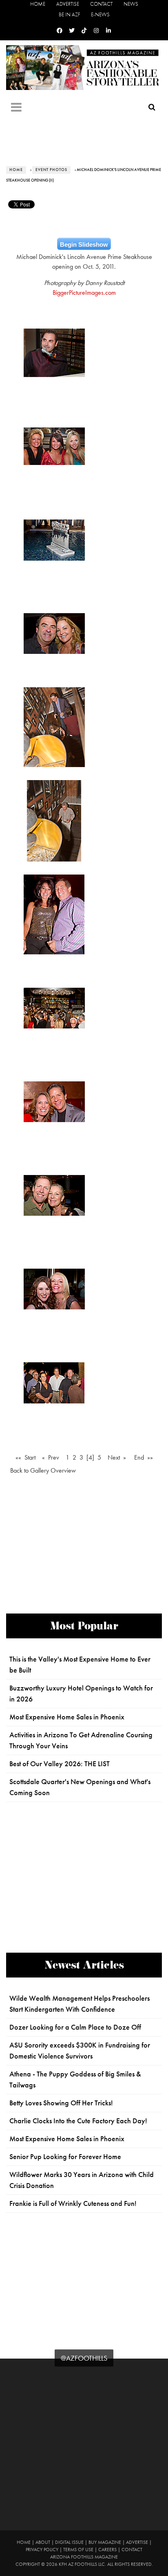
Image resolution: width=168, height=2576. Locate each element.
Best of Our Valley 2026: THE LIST (60, 1764)
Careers (107, 2550)
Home (38, 4)
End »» (144, 1457)
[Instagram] (96, 31)
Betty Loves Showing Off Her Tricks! (61, 2103)
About (43, 2542)
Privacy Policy (42, 2550)
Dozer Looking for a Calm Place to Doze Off (75, 2027)
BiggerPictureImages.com (84, 293)
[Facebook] (60, 31)
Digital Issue (69, 2542)
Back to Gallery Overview (43, 1470)
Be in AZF (69, 14)
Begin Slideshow (84, 244)
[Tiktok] (84, 31)
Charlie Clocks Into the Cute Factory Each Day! (78, 2121)
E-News (100, 14)
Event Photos (51, 170)
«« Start (25, 1457)
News (131, 4)
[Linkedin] (108, 31)
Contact (101, 4)
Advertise (68, 4)
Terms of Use (78, 2550)
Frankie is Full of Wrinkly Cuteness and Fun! (73, 2203)
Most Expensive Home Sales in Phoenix (67, 1717)
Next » (117, 1457)
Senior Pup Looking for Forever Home (65, 2157)
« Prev (51, 1457)
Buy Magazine (105, 2542)
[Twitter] (72, 31)
